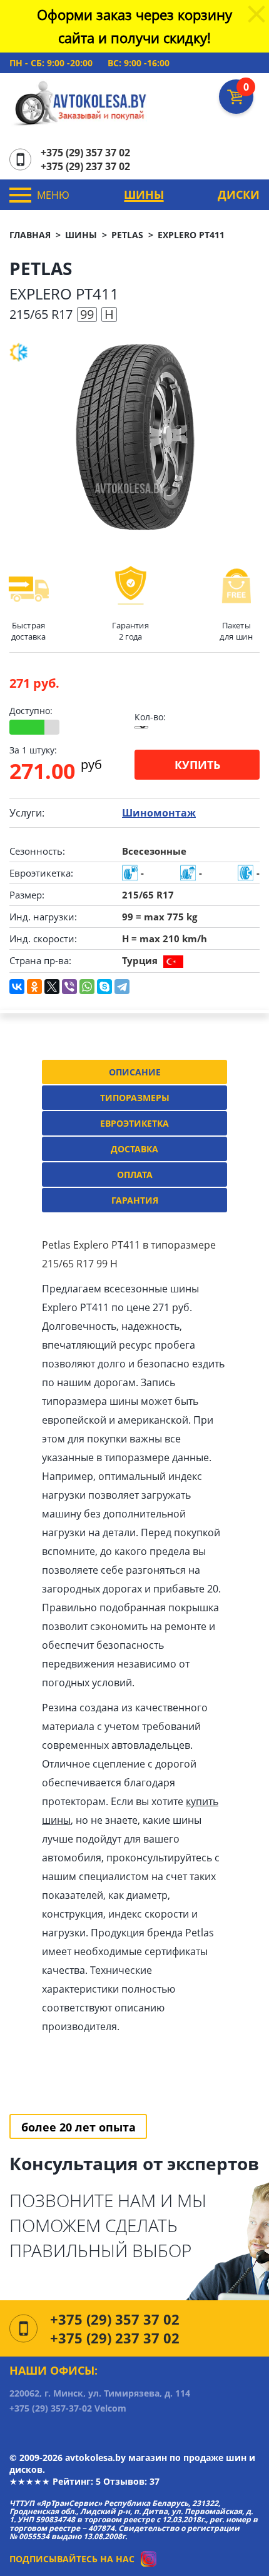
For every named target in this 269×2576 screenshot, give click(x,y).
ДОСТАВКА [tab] (134, 1149)
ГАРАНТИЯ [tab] (135, 1200)
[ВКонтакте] (17, 987)
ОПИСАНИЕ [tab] (135, 1072)
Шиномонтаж (159, 813)
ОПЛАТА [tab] (135, 1175)
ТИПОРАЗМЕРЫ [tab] (135, 1098)
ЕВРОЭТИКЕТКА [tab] (134, 1123)
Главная (30, 235)
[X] (52, 987)
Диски (239, 194)
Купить (197, 765)
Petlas (127, 235)
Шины (144, 194)
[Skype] (104, 987)
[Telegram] (122, 987)
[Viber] (69, 987)
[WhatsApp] (87, 987)
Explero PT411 (191, 235)
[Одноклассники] (34, 987)
